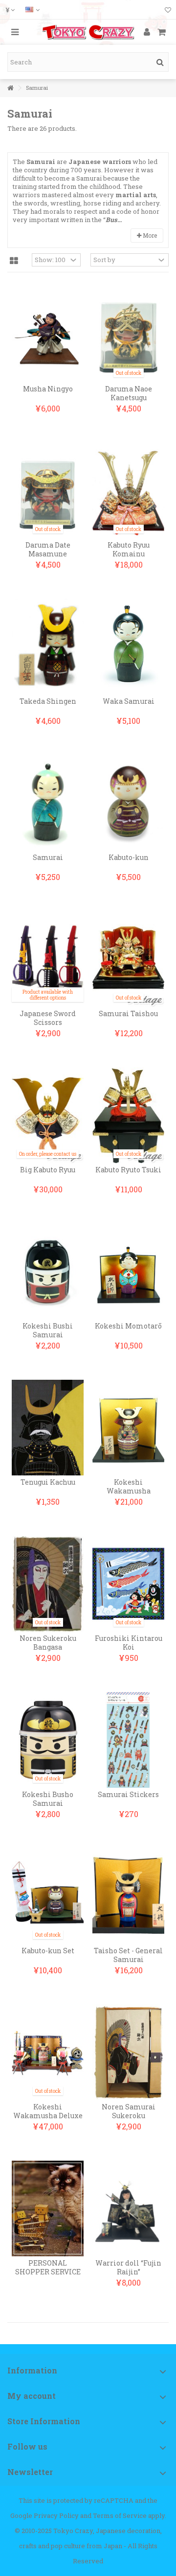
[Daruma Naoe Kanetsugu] (128, 334)
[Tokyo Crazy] (88, 32)
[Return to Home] (10, 88)
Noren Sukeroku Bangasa (48, 1643)
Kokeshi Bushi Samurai (48, 1330)
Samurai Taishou (128, 1013)
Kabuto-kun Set (48, 1951)
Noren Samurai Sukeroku (129, 2111)
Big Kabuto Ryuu (48, 1170)
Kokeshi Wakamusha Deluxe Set (48, 2116)
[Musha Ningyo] (48, 334)
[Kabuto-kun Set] (48, 1896)
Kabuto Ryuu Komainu (129, 549)
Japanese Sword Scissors (48, 1018)
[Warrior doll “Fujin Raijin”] (128, 2208)
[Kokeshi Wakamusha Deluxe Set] (48, 2052)
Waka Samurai (129, 701)
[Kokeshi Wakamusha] (128, 1428)
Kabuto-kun (129, 857)
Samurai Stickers (128, 1794)
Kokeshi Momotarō (128, 1326)
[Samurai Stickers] (128, 1740)
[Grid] (14, 261)
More (149, 235)
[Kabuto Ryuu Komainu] (128, 491)
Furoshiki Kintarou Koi (129, 1643)
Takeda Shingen (48, 701)
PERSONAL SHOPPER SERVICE (48, 2267)
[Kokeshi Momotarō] (128, 1271)
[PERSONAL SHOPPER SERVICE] (48, 2208)
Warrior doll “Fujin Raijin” (128, 2267)
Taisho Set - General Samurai (128, 1955)
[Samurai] (48, 803)
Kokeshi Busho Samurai (48, 1799)
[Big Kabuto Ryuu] (48, 1115)
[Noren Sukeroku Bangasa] (48, 1584)
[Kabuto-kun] (128, 803)
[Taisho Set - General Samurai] (128, 1896)
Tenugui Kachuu (48, 1482)
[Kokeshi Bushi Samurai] (48, 1271)
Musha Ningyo (48, 389)
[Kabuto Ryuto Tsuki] (128, 1115)
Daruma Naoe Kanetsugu (129, 393)
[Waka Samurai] (128, 647)
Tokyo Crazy (73, 2531)
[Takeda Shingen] (48, 647)
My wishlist (168, 11)
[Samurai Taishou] (128, 959)
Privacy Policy (56, 2515)
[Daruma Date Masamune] (48, 491)
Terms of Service (120, 2515)
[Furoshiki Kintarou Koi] (128, 1584)
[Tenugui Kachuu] (48, 1428)
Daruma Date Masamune (48, 549)
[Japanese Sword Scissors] (48, 959)
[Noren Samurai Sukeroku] (128, 2052)
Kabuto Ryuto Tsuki (128, 1170)
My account (32, 2396)
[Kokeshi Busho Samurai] (48, 1740)
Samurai (48, 857)
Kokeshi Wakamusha (129, 1486)
